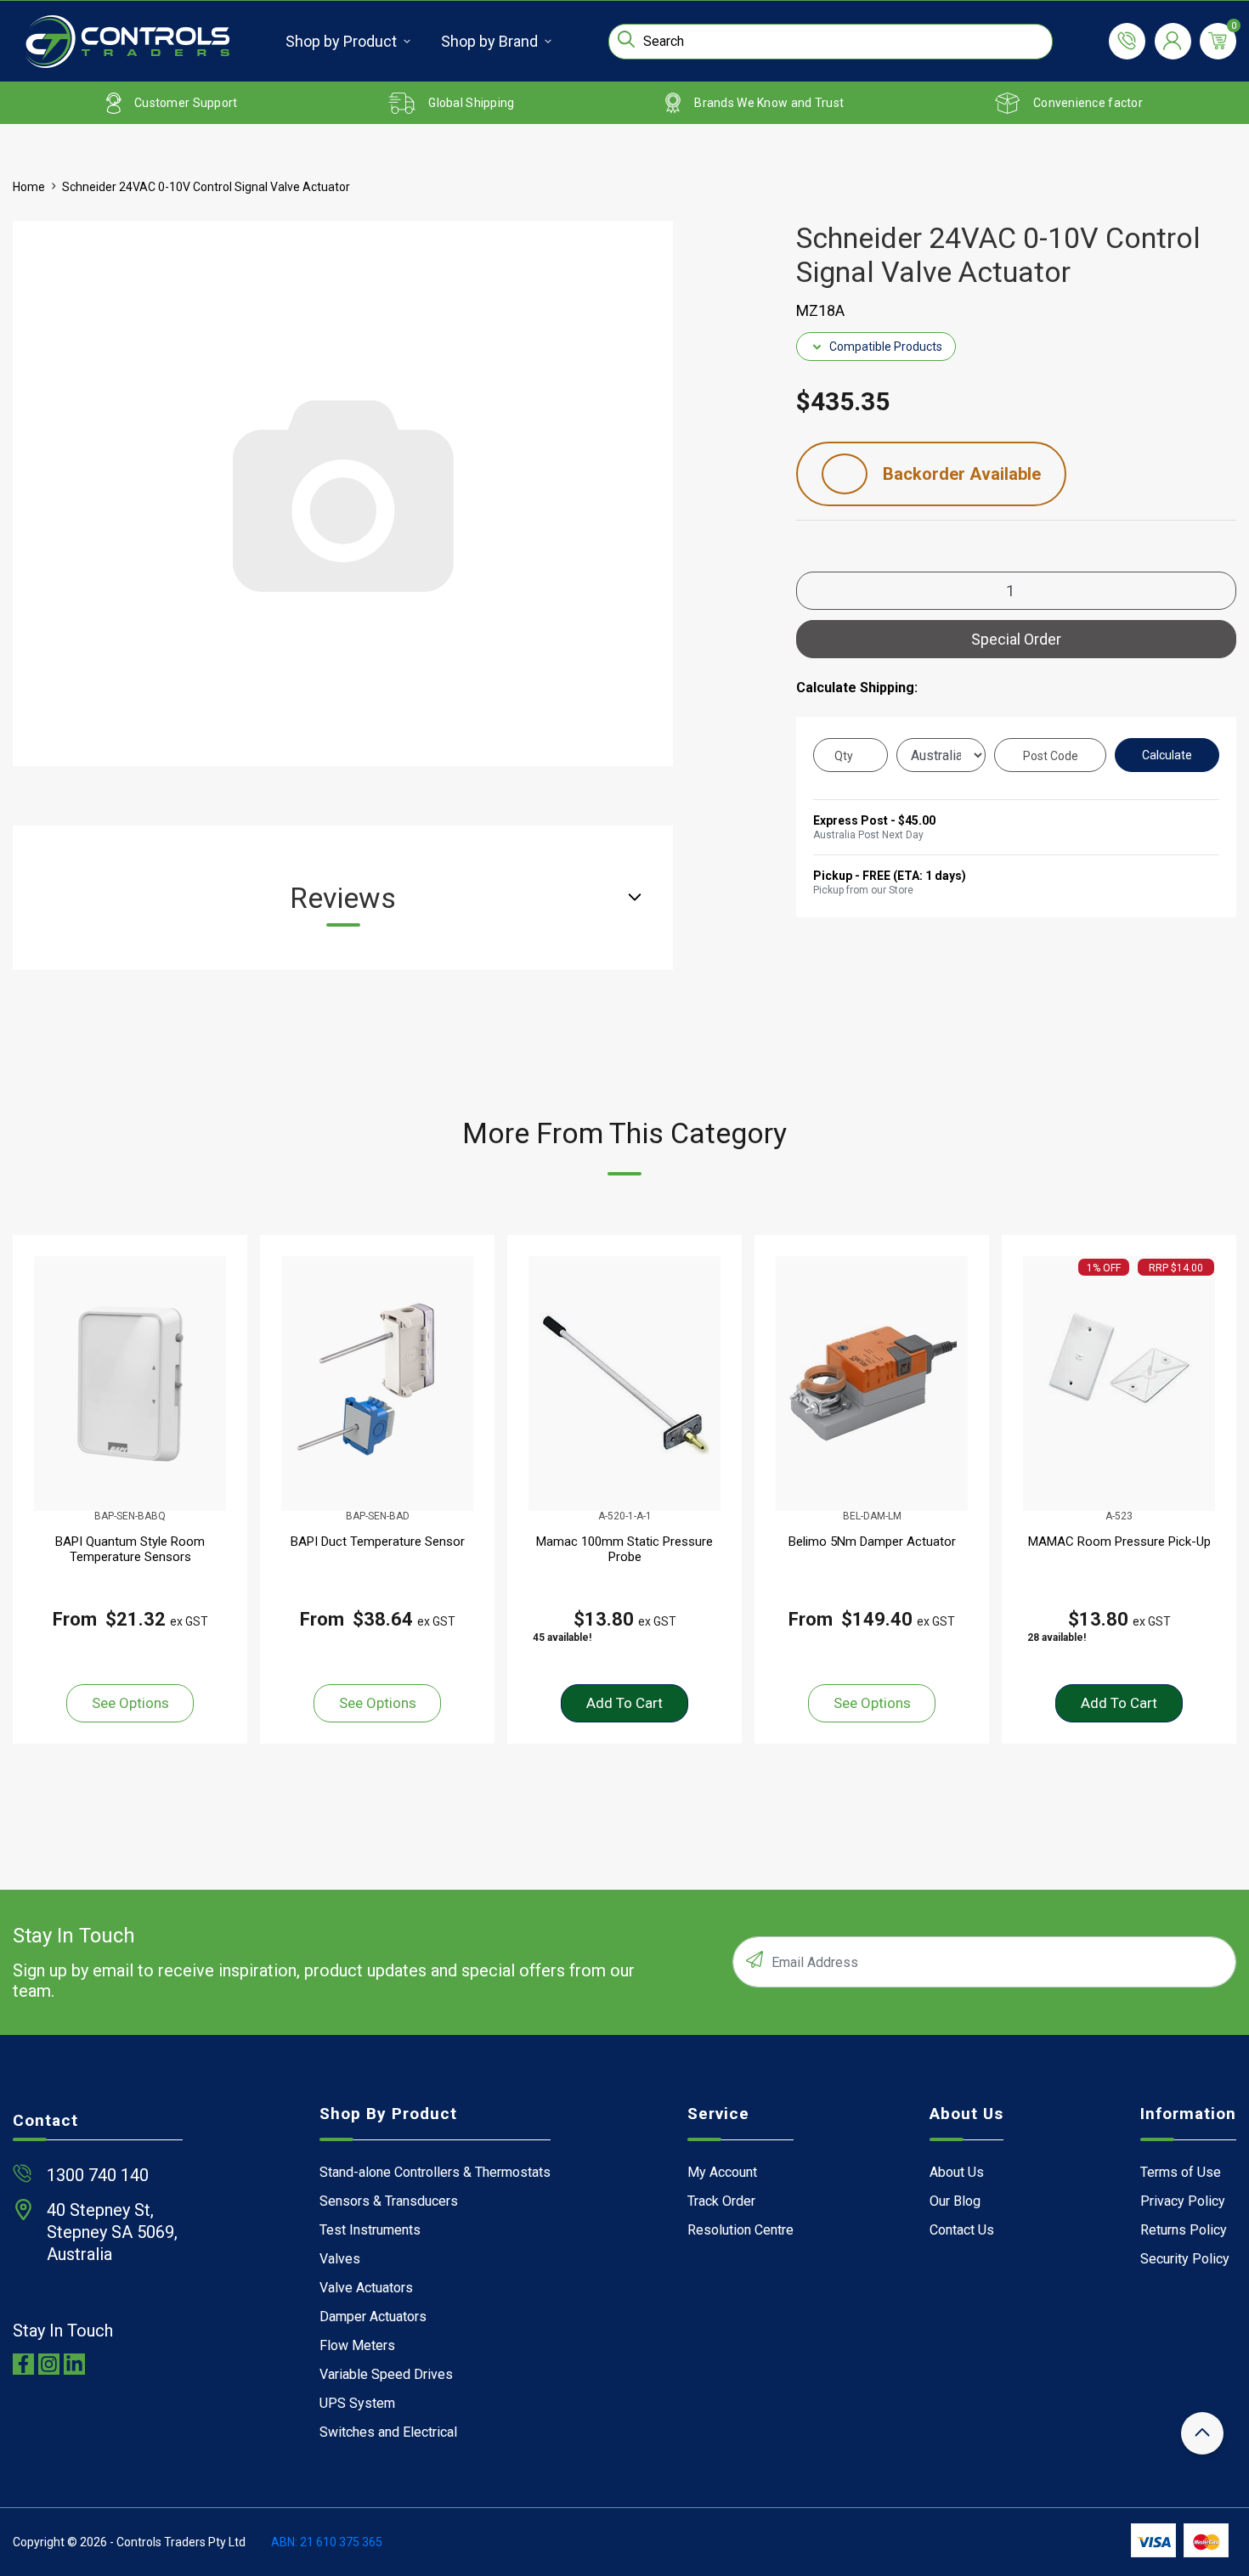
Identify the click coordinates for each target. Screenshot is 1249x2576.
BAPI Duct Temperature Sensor (378, 1542)
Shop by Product (341, 41)
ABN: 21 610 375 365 (327, 2542)
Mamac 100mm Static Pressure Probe (624, 1549)
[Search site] (626, 39)
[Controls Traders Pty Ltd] (127, 42)
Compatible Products (886, 347)
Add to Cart (624, 1703)
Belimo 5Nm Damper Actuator (872, 1542)
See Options (130, 1703)
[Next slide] (1203, 1489)
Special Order (1016, 639)
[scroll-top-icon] (1202, 2433)
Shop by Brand (489, 41)
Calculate (1167, 755)
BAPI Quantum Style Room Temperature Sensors (130, 1549)
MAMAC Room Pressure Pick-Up (1119, 1542)
